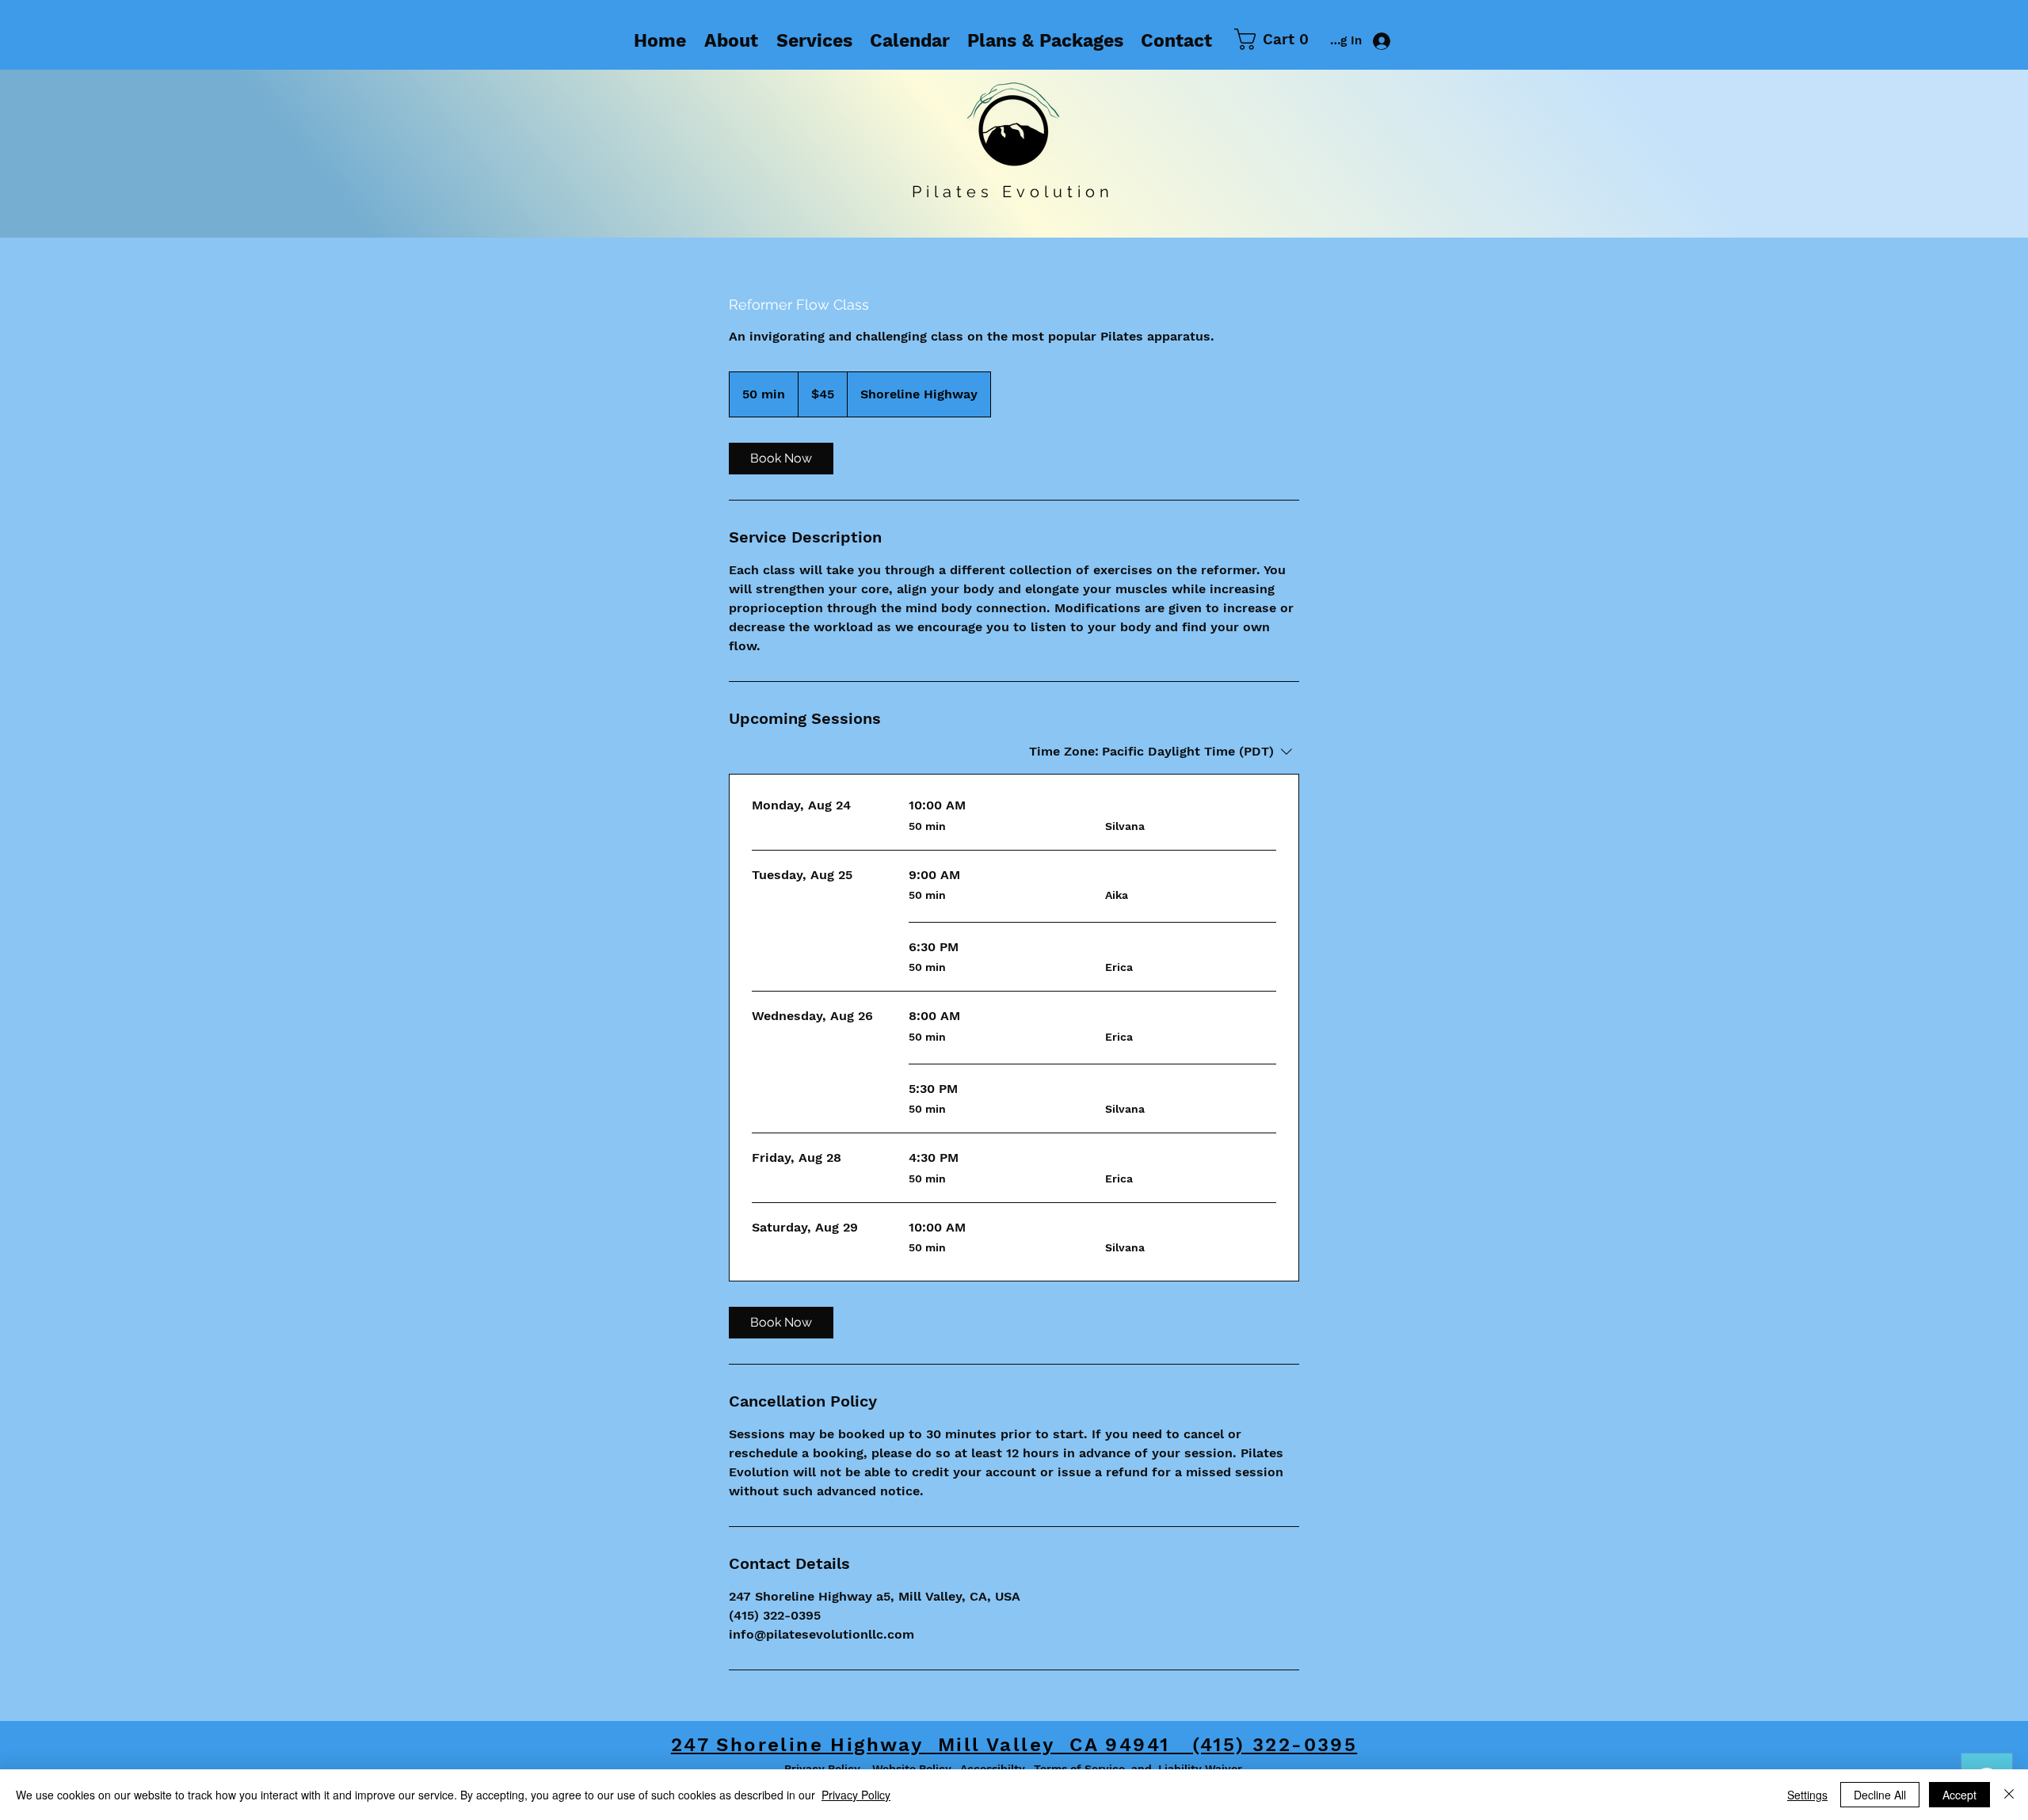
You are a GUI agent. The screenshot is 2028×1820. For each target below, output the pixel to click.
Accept (1959, 1795)
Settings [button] (1807, 1795)
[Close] (2009, 1795)
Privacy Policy (856, 1795)
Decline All (1880, 1795)
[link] (781, 459)
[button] (1281, 39)
